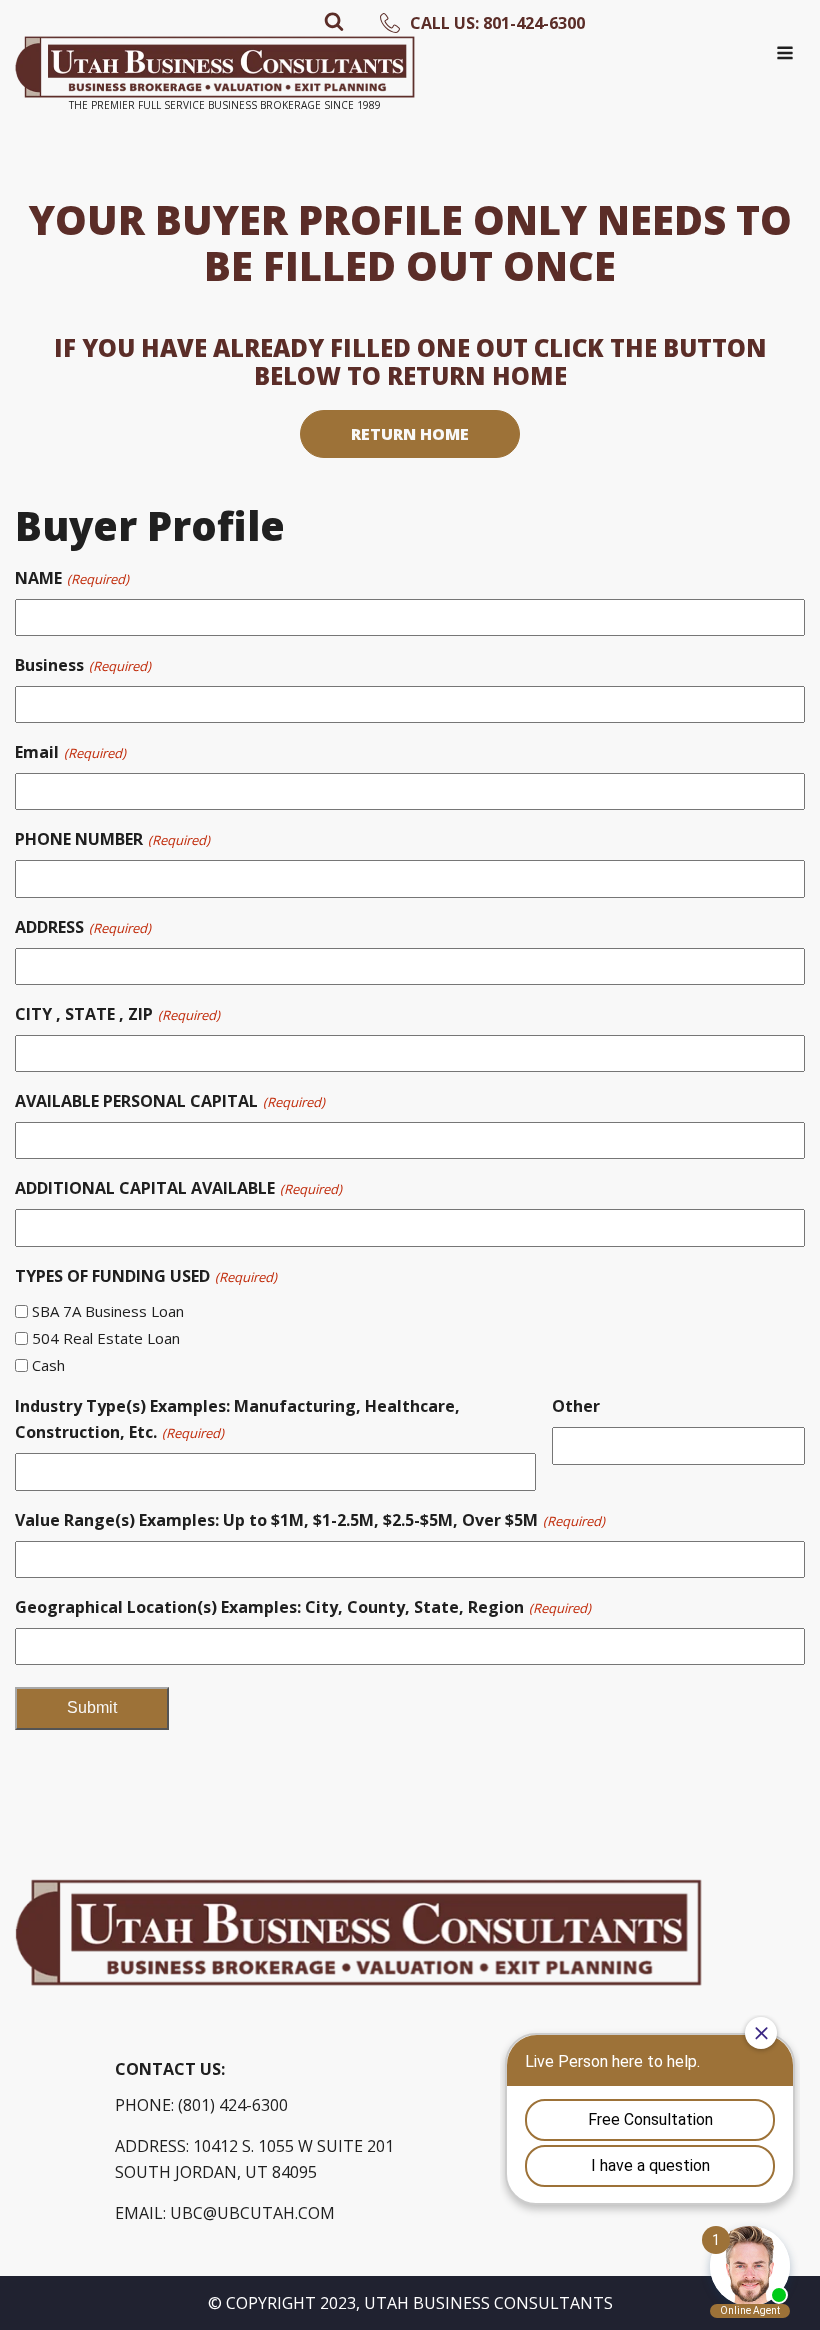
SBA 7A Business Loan (108, 1311)
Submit (92, 1707)
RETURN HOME (410, 434)
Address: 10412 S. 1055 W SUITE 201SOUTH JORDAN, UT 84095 (254, 2159)
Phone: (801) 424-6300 (201, 2105)
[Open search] (334, 21)
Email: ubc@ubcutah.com (225, 2213)
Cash (48, 1365)
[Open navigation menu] (785, 55)
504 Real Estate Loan (106, 1338)
